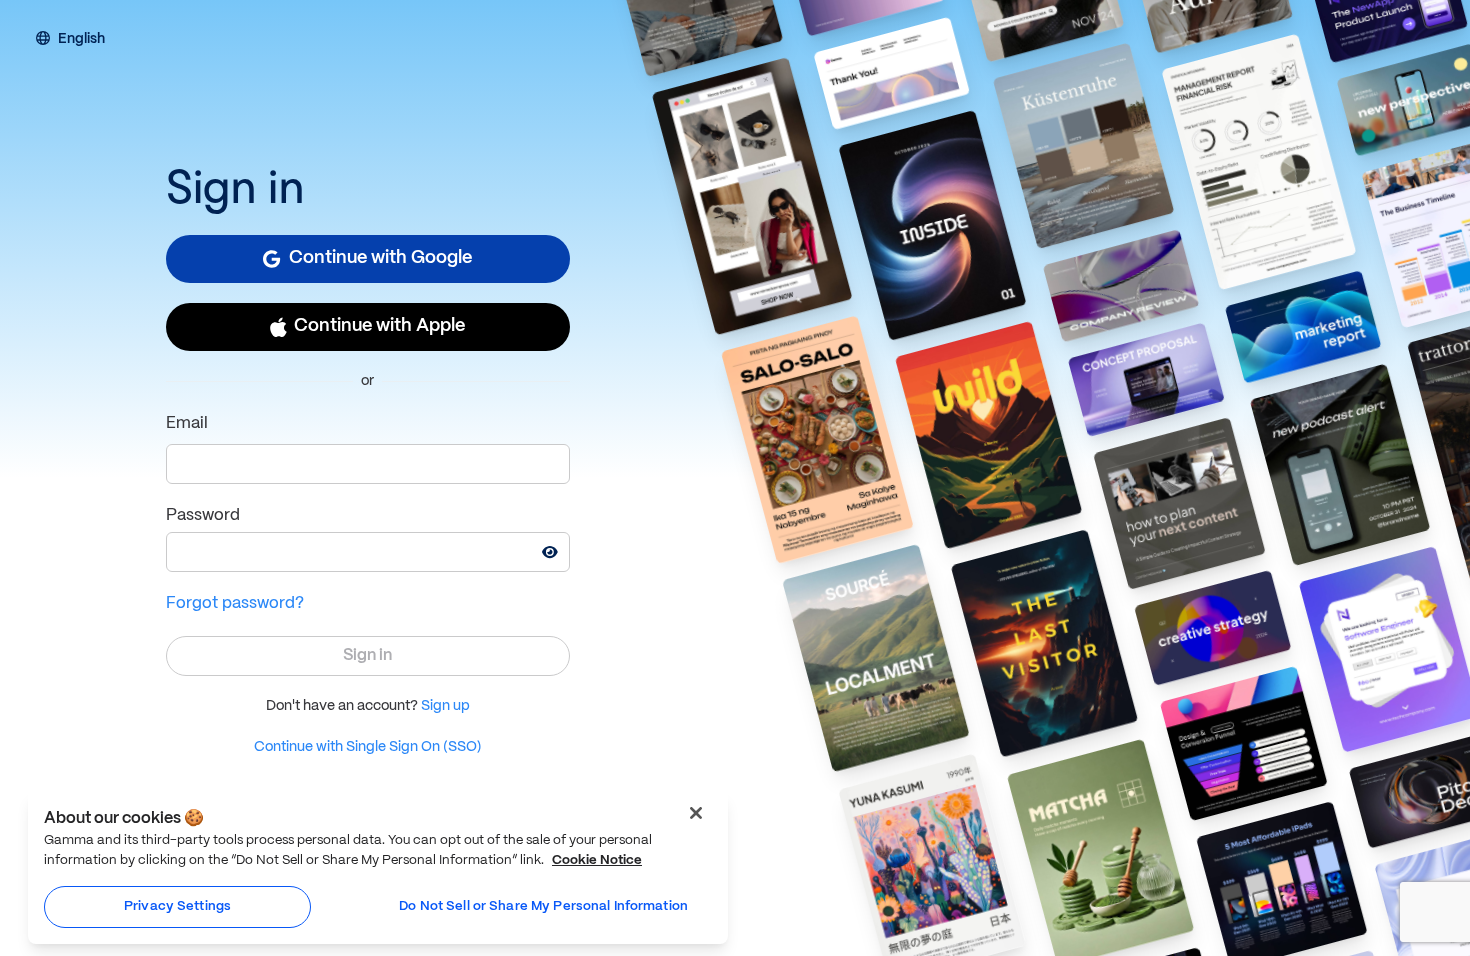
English (81, 40)
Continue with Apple (379, 326)
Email (187, 423)
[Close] (696, 813)
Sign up (445, 706)
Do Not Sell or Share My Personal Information (543, 906)
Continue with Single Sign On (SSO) (368, 747)
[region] (378, 867)
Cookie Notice (597, 860)
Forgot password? (235, 603)
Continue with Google (380, 258)
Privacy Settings (177, 906)
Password (203, 515)
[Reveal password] (550, 552)
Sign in (367, 655)
